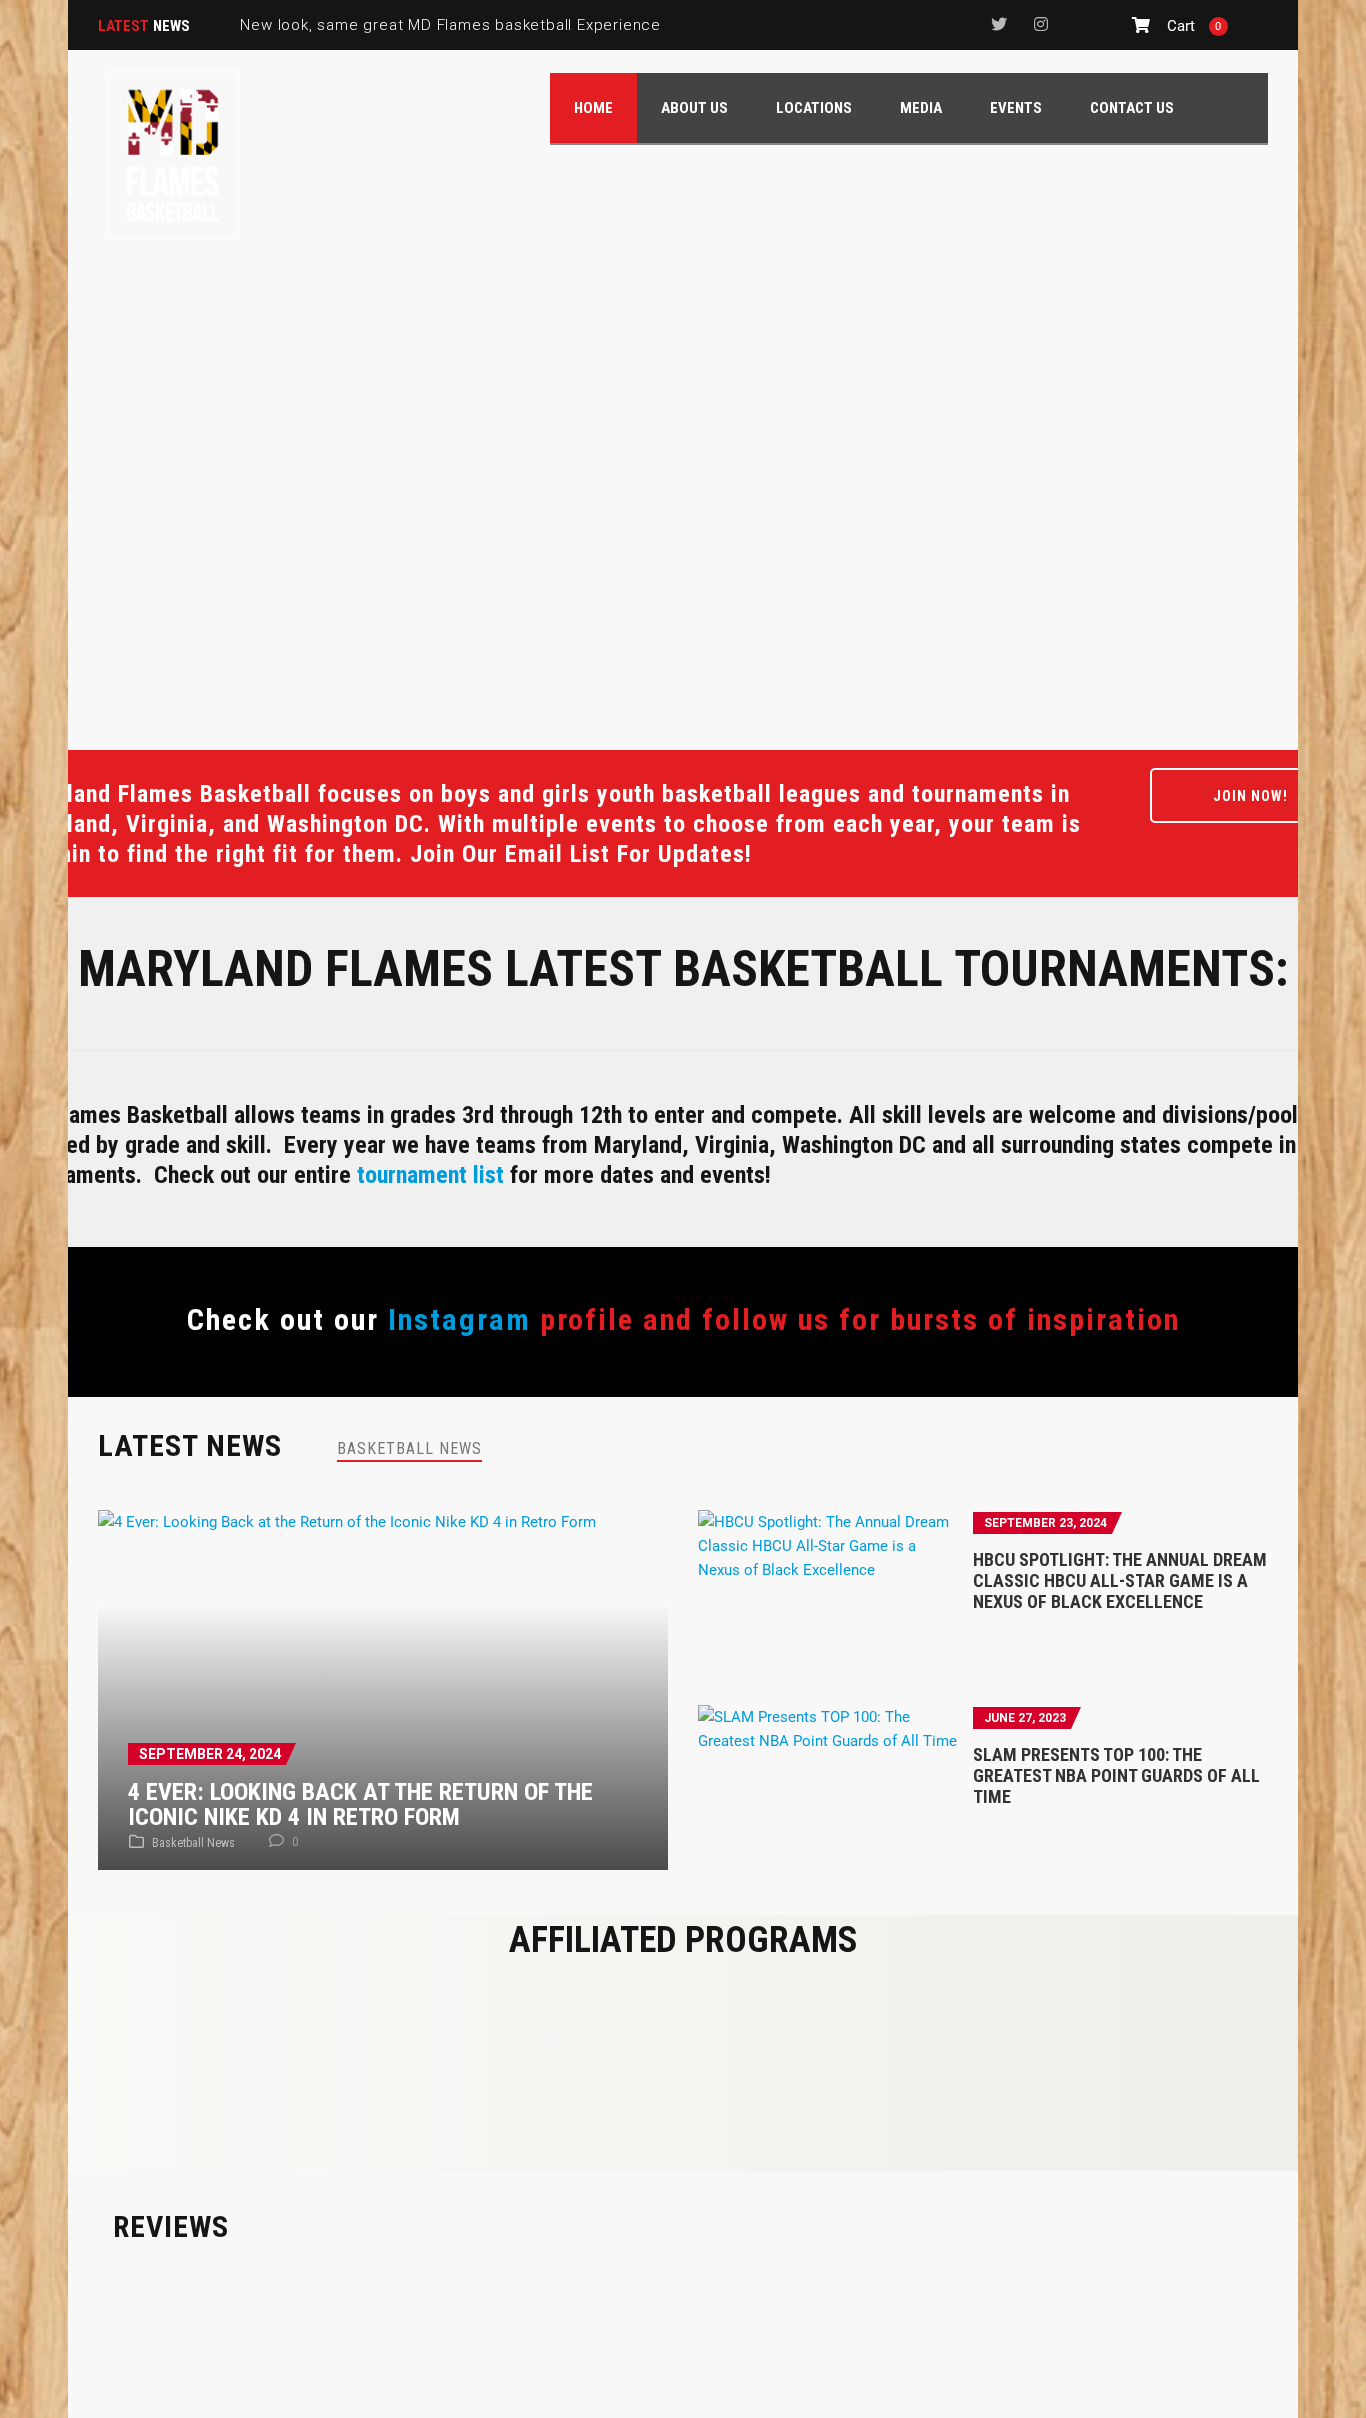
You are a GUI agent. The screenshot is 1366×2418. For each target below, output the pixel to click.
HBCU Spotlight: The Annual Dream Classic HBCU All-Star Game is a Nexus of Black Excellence (1120, 1580)
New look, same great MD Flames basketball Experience (450, 25)
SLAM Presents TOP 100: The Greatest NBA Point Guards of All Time (1116, 1775)
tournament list (430, 1175)
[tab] (409, 1448)
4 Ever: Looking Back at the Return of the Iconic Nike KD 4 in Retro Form (360, 1804)
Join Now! (1250, 796)
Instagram (459, 1319)
